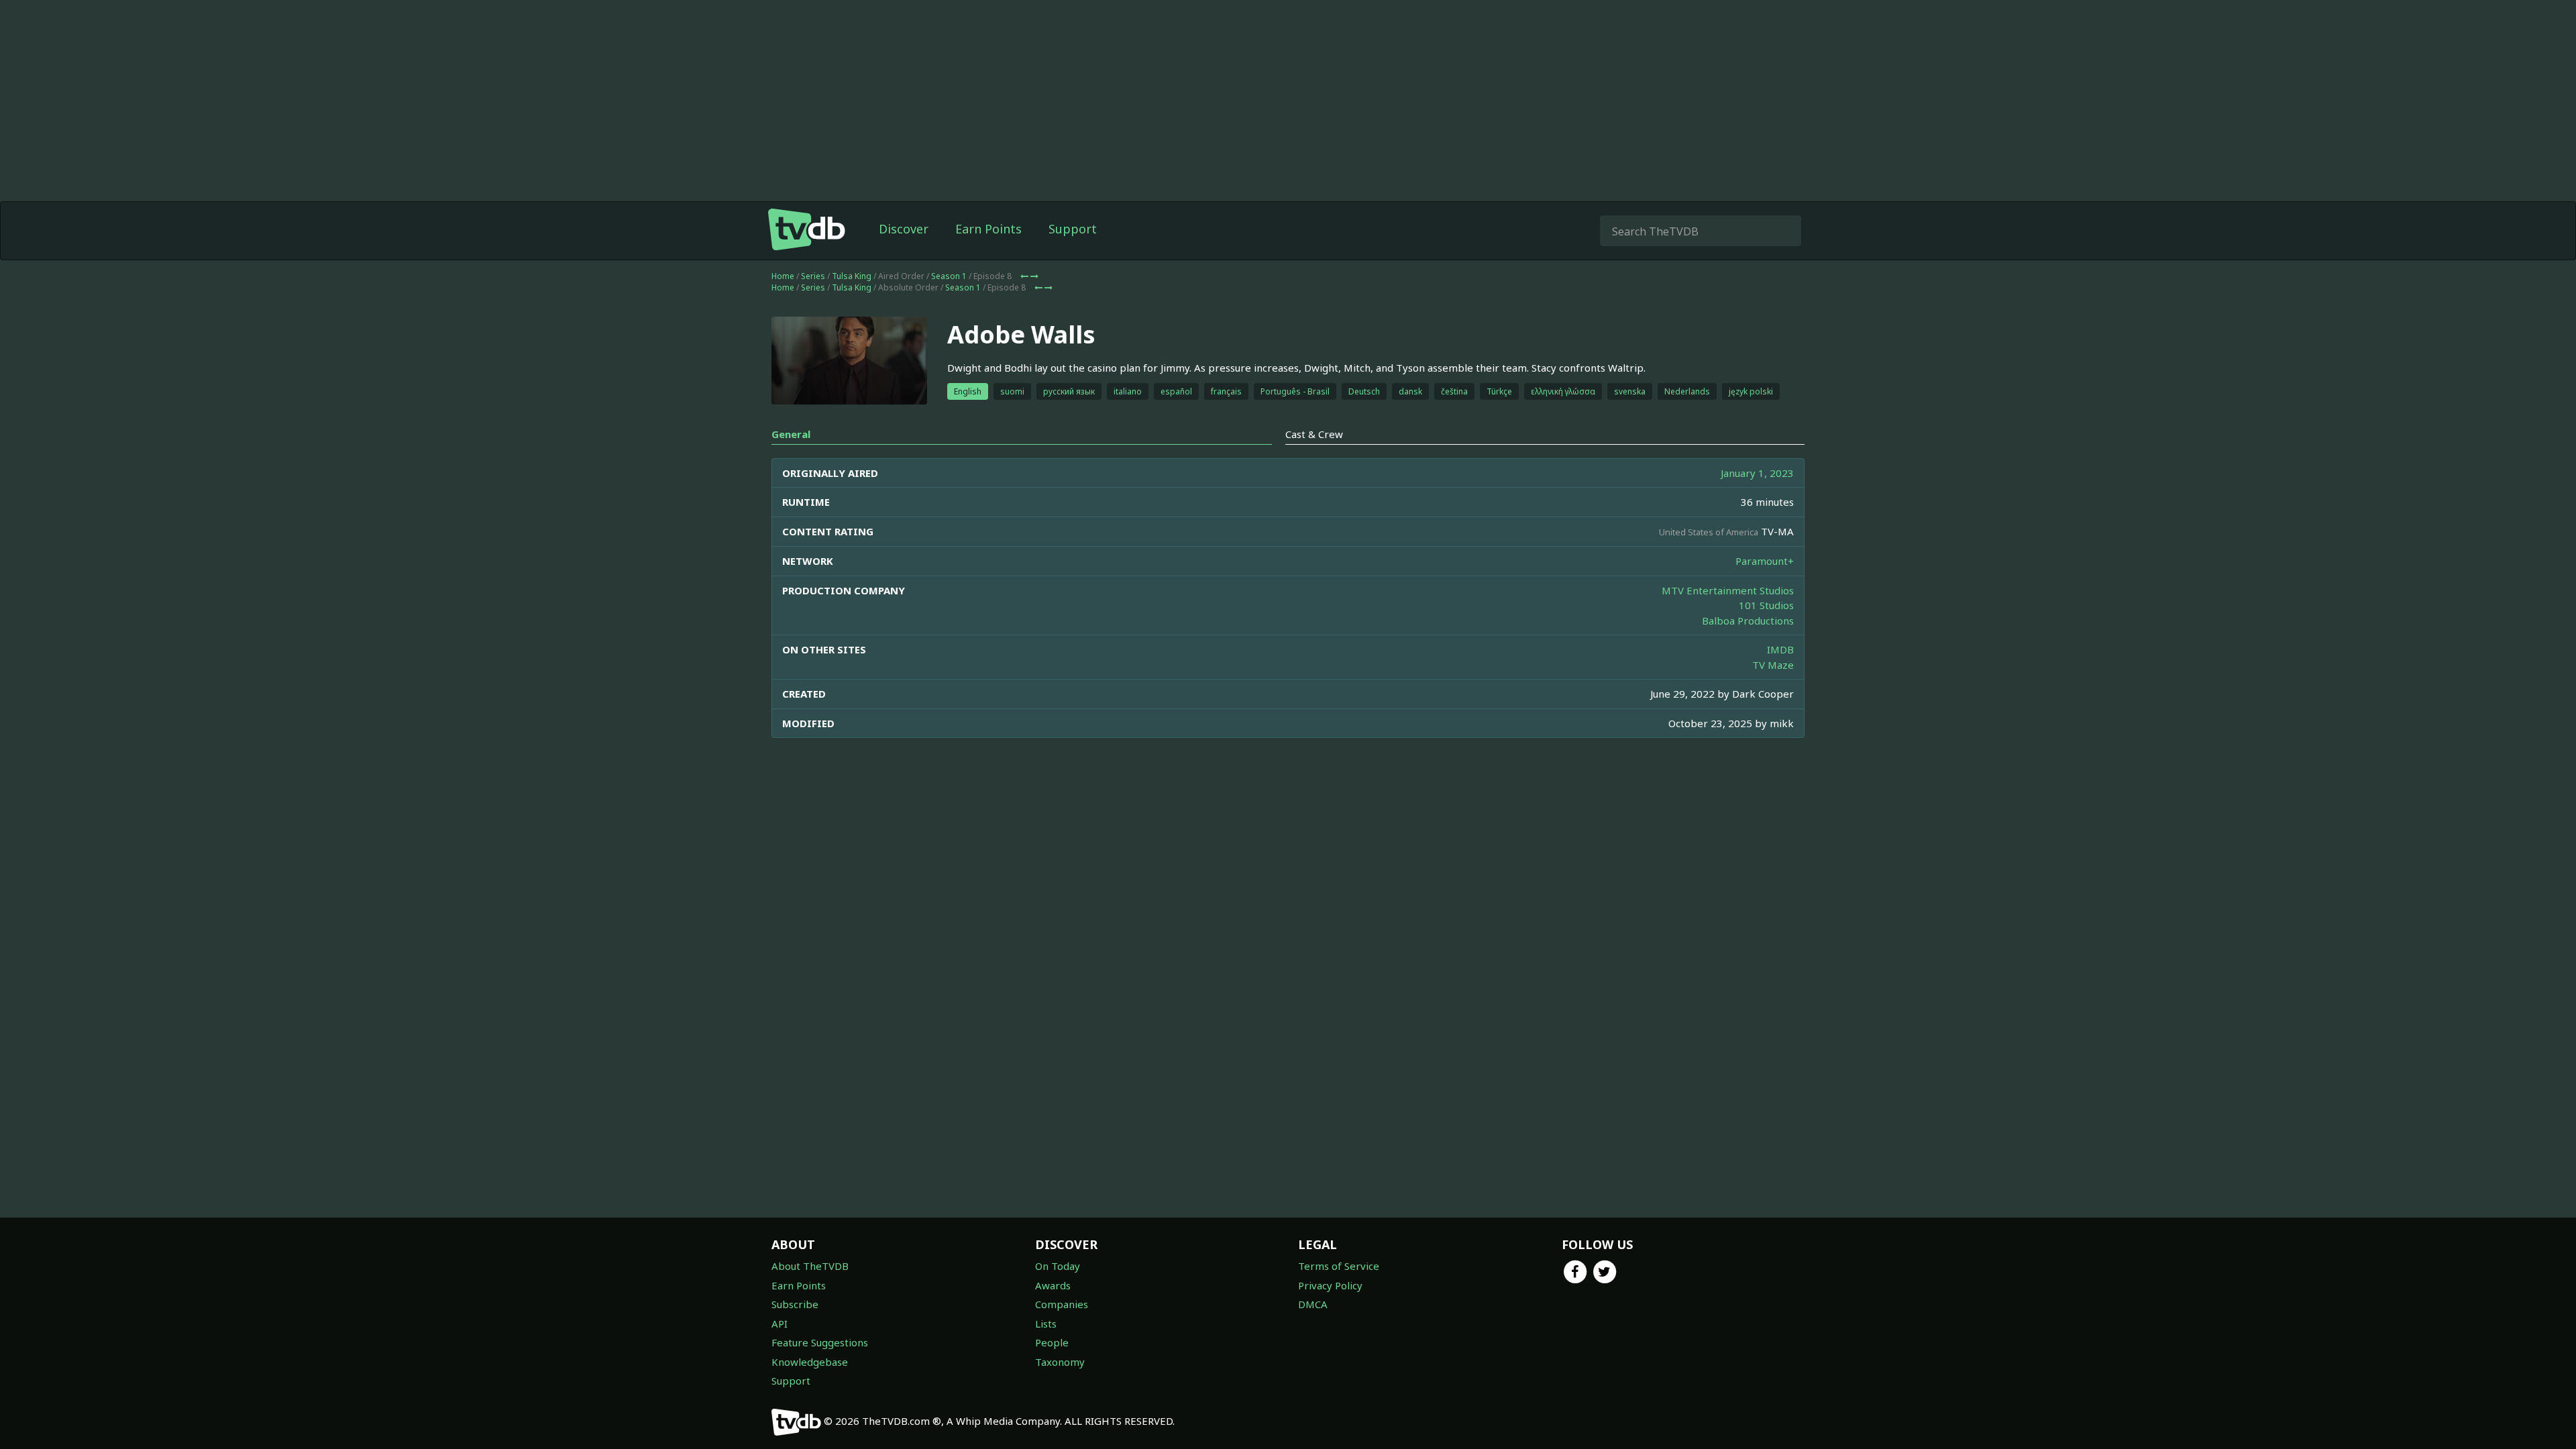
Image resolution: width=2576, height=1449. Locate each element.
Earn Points (988, 229)
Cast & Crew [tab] (1314, 434)
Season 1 (949, 276)
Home (783, 276)
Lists (1046, 1324)
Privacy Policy (1330, 1285)
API (780, 1324)
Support (1073, 229)
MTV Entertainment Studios (1728, 590)
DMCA (1313, 1304)
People (1052, 1342)
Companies (1062, 1304)
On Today (1058, 1266)
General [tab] (791, 434)
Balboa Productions (1748, 621)
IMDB (1780, 649)
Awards (1053, 1285)
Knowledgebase (810, 1362)
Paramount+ (1765, 561)
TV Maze (1773, 665)
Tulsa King (852, 276)
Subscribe (795, 1304)
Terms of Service (1339, 1266)
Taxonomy (1060, 1362)
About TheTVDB (810, 1266)
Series (813, 276)
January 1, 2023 (1757, 473)
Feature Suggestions (820, 1342)
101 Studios (1766, 605)
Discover (904, 229)
